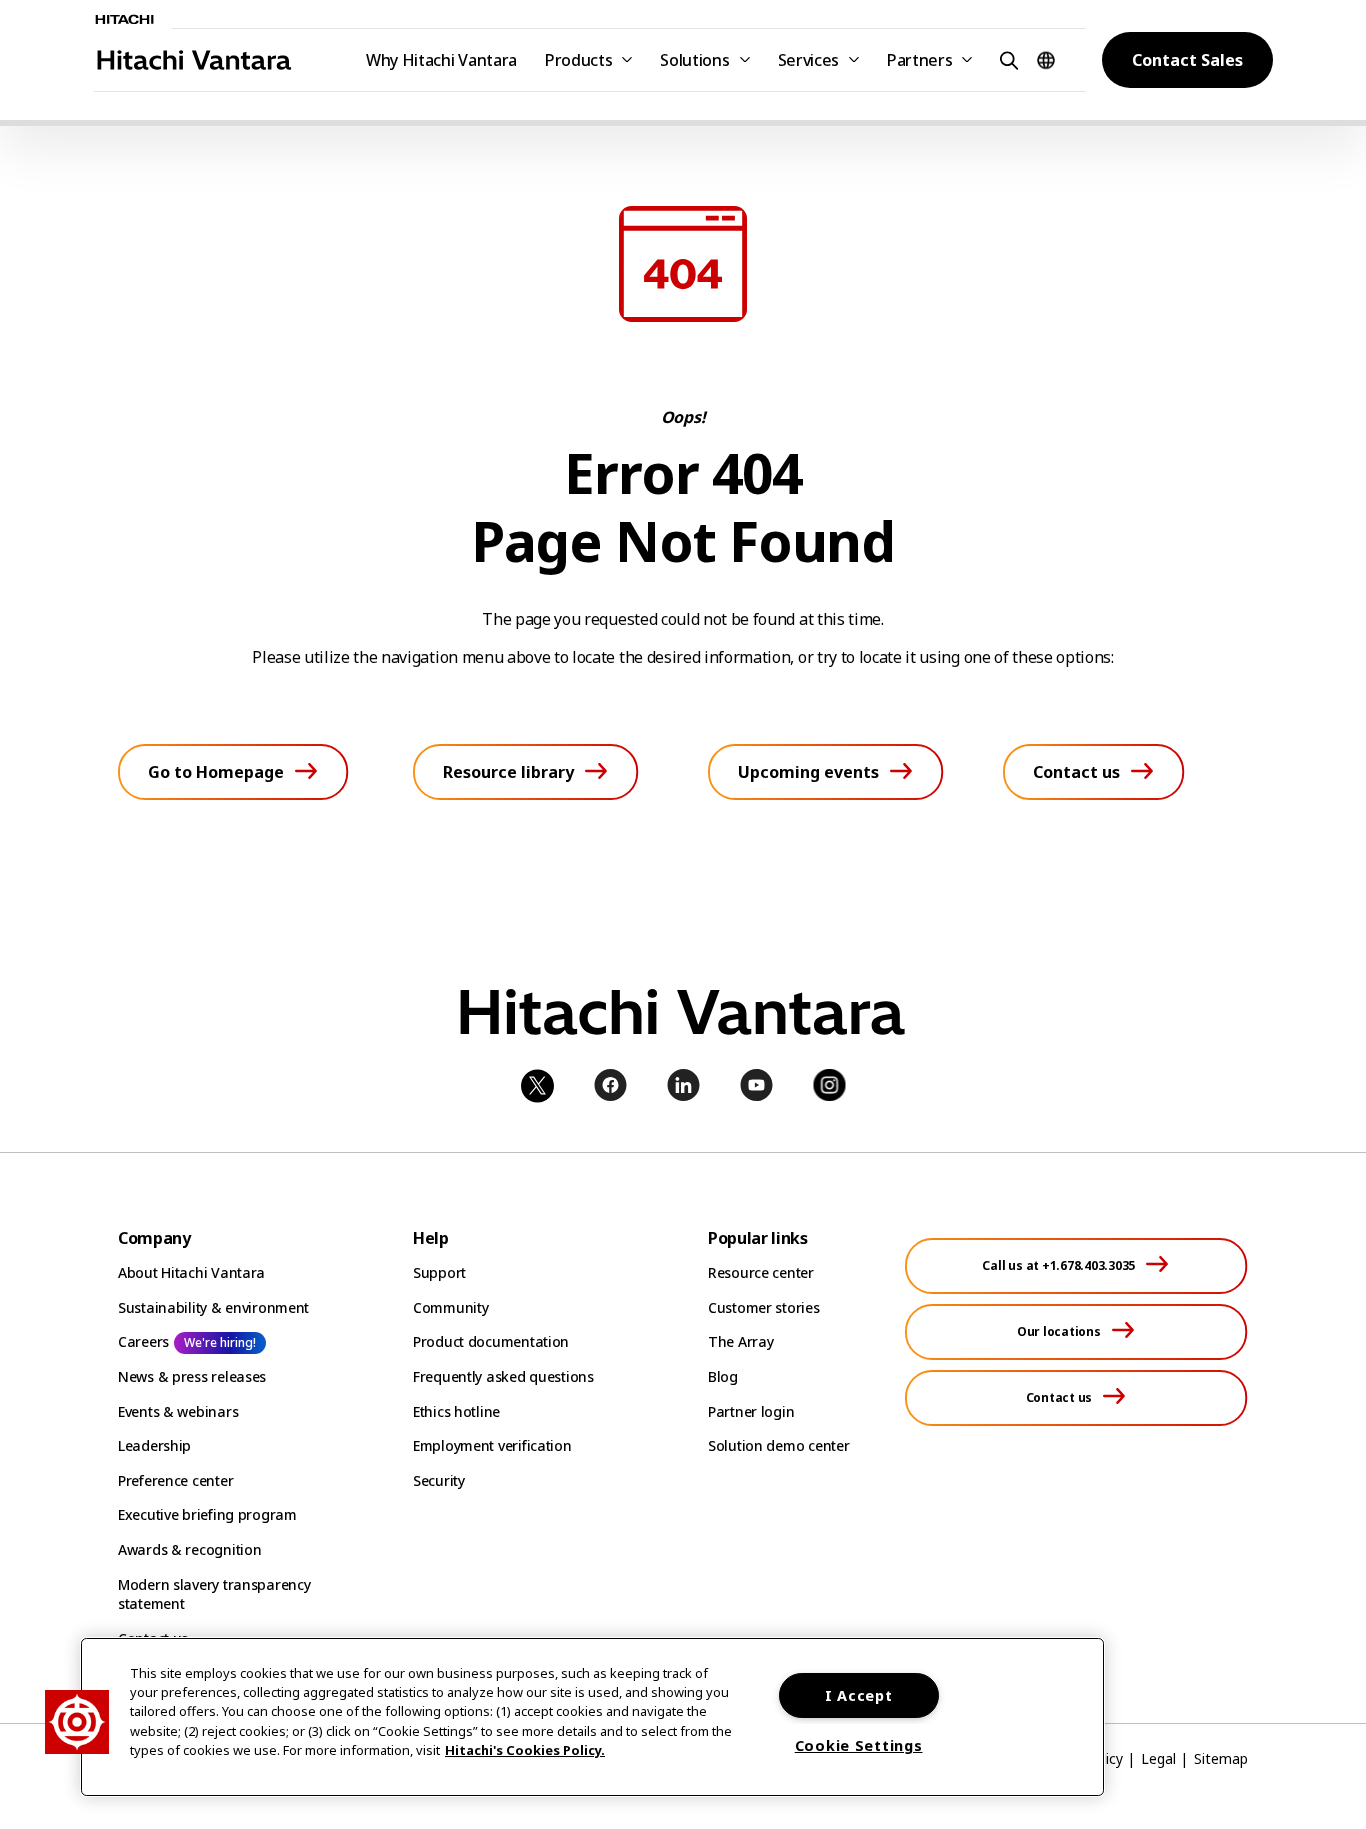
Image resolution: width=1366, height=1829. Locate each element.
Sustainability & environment (213, 1307)
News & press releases (192, 1376)
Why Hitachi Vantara (441, 60)
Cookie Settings (859, 1745)
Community (450, 1307)
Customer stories (764, 1307)
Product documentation (491, 1341)
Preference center (175, 1480)
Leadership (154, 1445)
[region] (592, 1717)
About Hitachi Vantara (191, 1272)
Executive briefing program (207, 1514)
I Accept (859, 1695)
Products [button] (578, 60)
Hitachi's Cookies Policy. (525, 1750)
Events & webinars (178, 1411)
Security (439, 1480)
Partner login (751, 1411)
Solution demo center (778, 1445)
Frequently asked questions (503, 1376)
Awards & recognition (189, 1549)
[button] (1006, 59)
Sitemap (1221, 1758)
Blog (723, 1376)
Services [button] (808, 60)
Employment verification (492, 1445)
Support (439, 1272)
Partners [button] (919, 60)
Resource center (761, 1272)
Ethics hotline (456, 1411)
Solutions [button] (694, 60)
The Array (740, 1341)
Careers (143, 1341)
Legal (1158, 1758)
